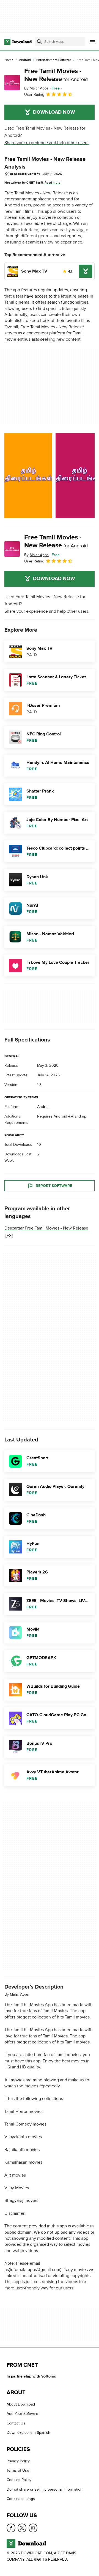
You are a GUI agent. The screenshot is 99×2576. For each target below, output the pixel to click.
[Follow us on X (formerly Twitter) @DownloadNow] (22, 2528)
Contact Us (16, 2423)
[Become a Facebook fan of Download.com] (11, 2528)
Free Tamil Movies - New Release (56, 75)
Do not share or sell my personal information (45, 2489)
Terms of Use (18, 2470)
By (36, 88)
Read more (53, 183)
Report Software (54, 1186)
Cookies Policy (19, 2480)
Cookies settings (21, 2499)
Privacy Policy (18, 2461)
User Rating (34, 95)
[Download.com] (18, 42)
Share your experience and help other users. (47, 143)
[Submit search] (39, 42)
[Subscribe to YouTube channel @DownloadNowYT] (33, 2528)
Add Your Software (22, 2414)
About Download (21, 2404)
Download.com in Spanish (28, 2433)
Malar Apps (19, 1994)
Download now (54, 112)
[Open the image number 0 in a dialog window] (28, 475)
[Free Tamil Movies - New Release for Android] (12, 83)
